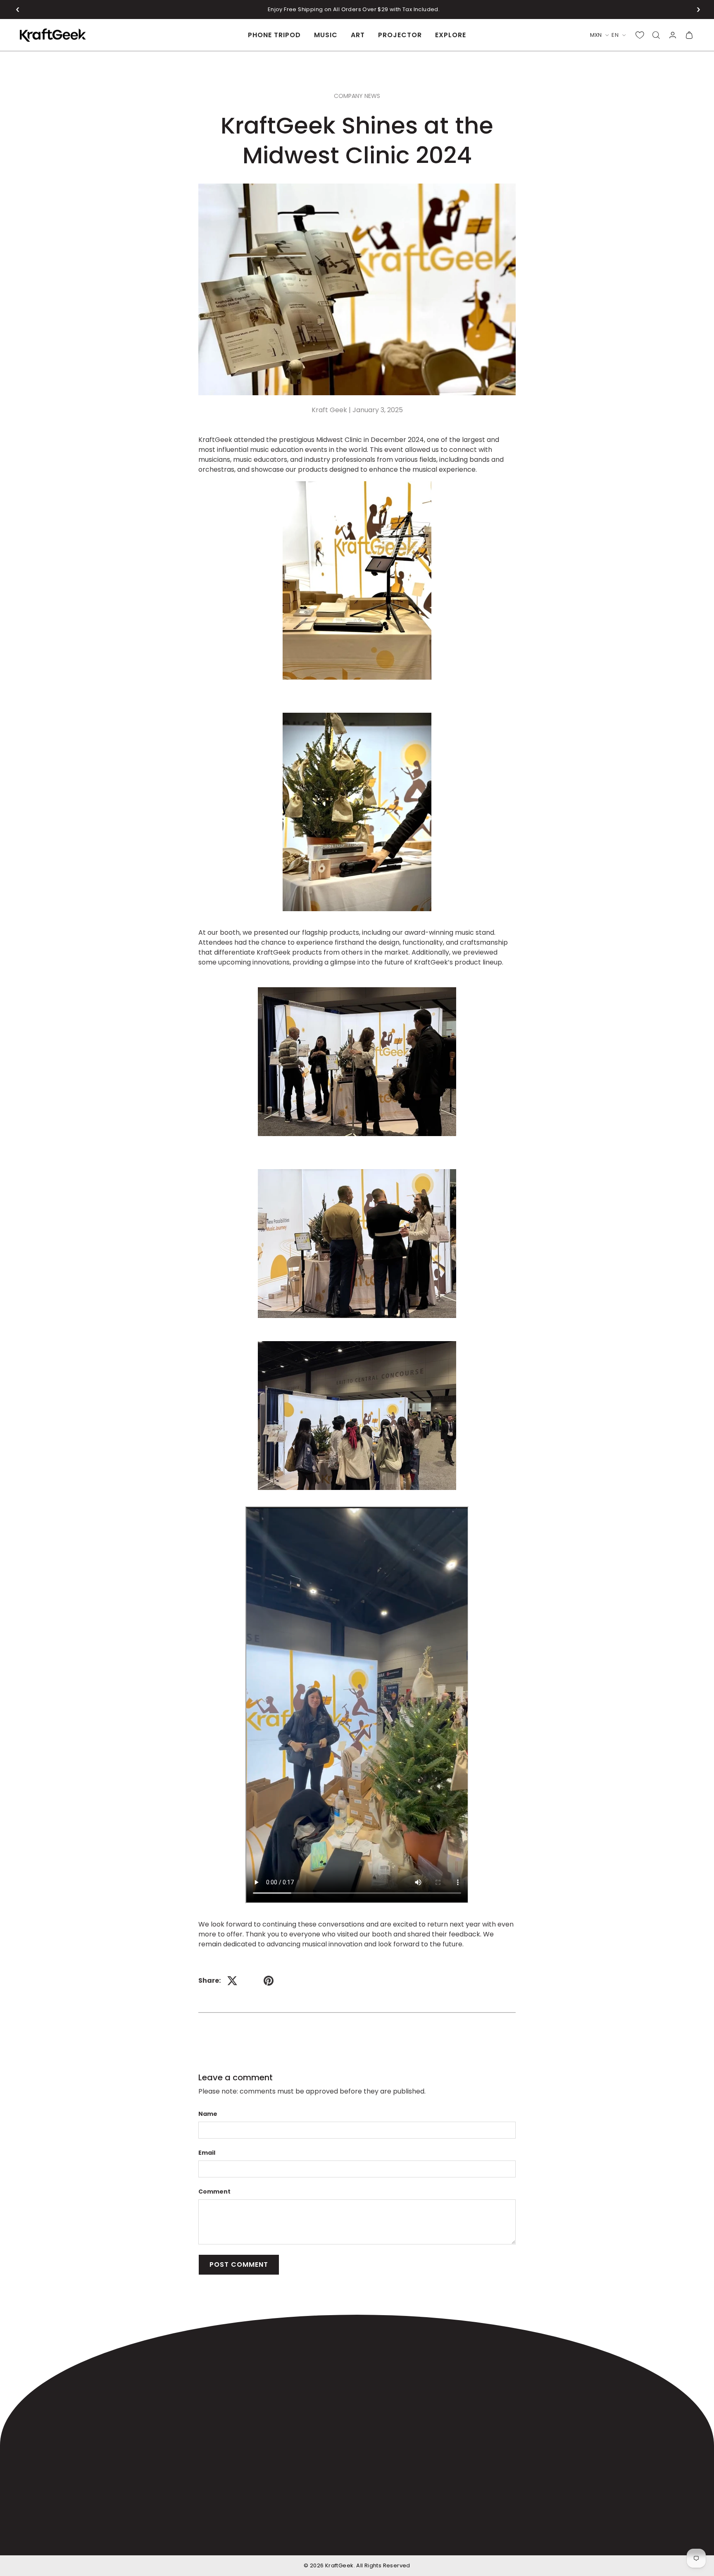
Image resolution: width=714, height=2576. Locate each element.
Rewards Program (383, 2415)
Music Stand (267, 2382)
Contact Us (372, 2448)
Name (208, 2114)
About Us (368, 2366)
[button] (18, 10)
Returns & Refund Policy (501, 2538)
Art (358, 35)
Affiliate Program (381, 2382)
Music (326, 35)
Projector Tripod (274, 2415)
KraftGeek (339, 2565)
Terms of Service (572, 2538)
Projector (400, 35)
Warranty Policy (432, 2538)
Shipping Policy (376, 2538)
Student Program (381, 2399)
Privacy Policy (628, 2538)
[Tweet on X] (232, 1981)
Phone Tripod (274, 35)
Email (207, 2153)
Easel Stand (266, 2399)
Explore (451, 35)
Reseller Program (382, 2432)
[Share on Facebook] (250, 1981)
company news (357, 96)
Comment (214, 2192)
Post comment (239, 2264)
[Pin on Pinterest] (269, 1981)
